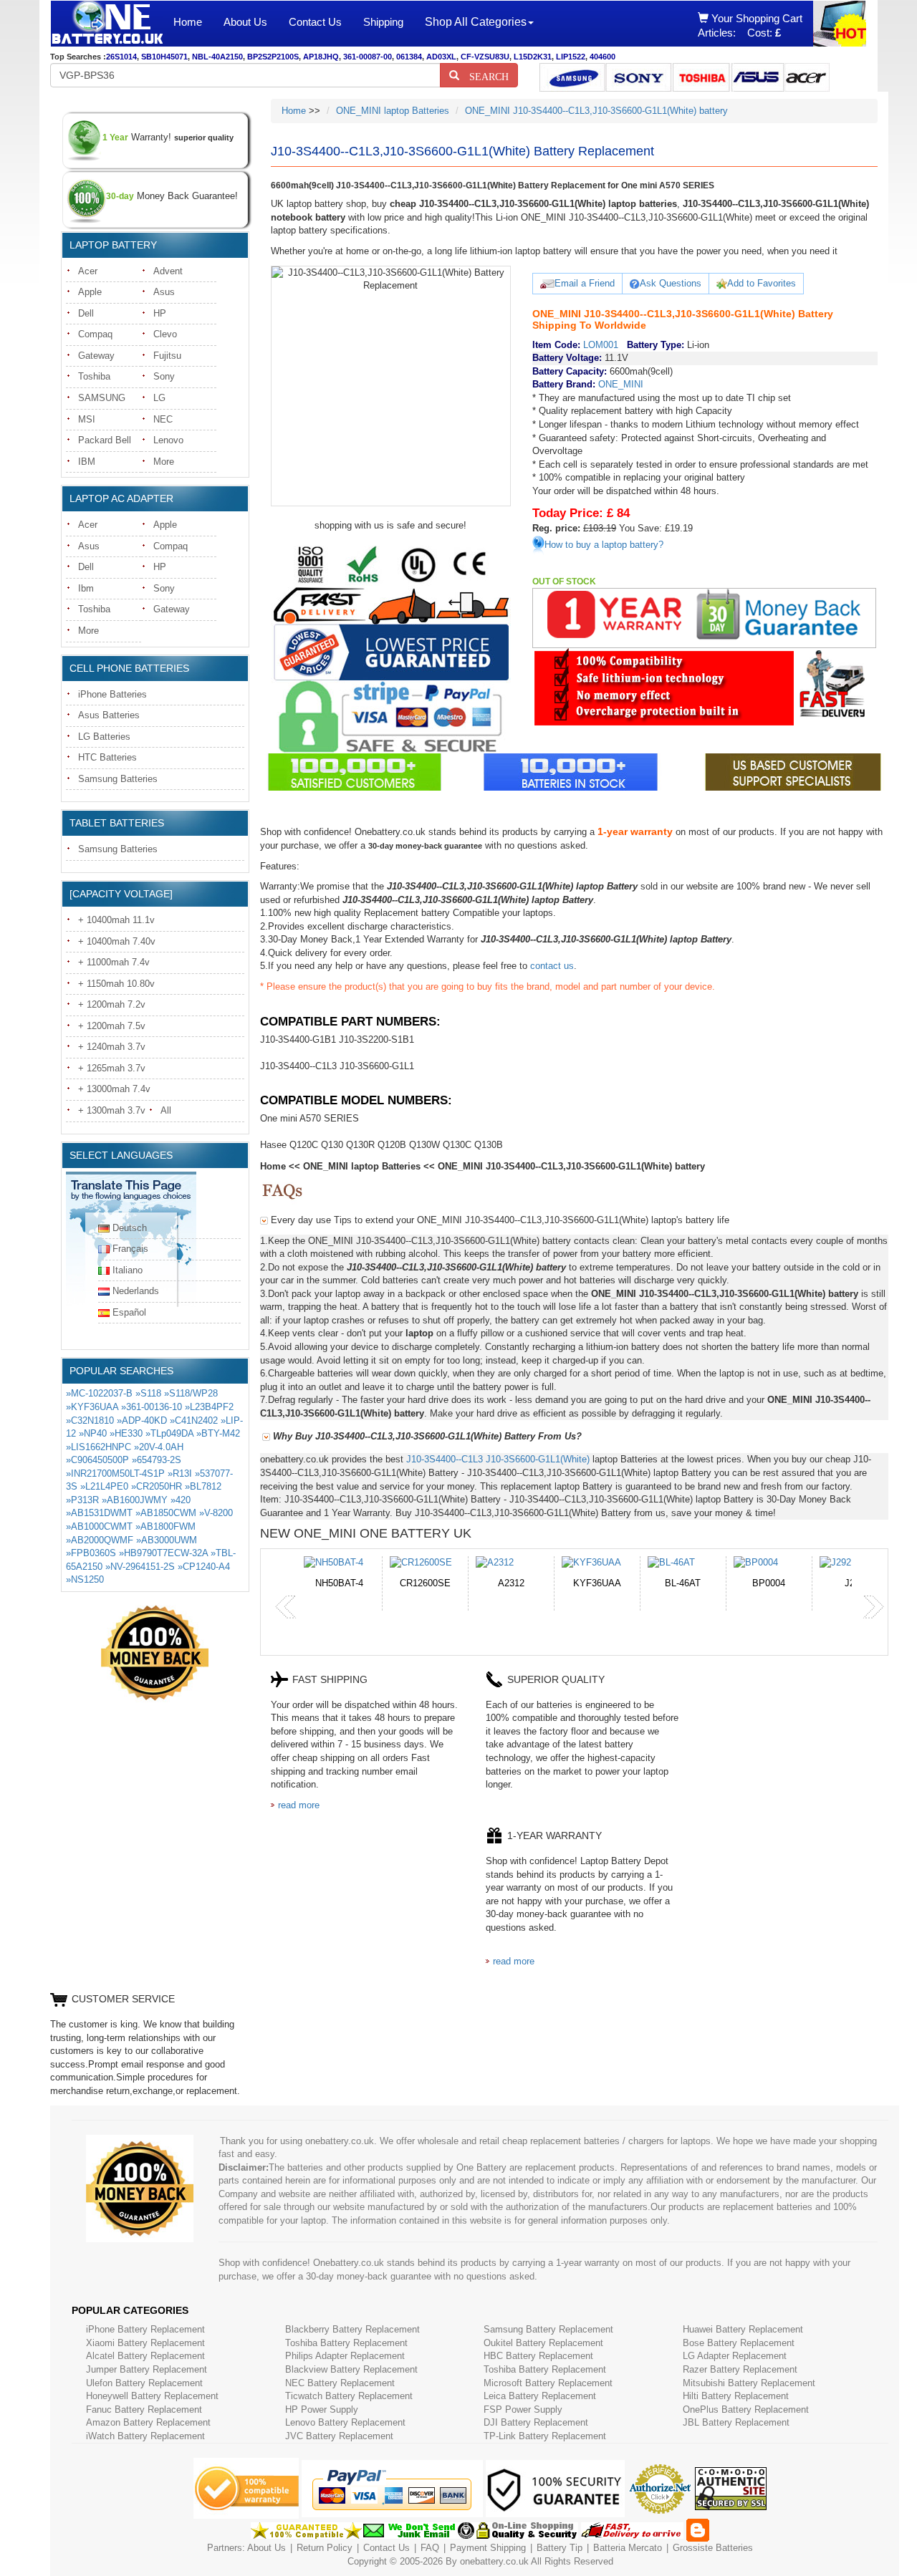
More (164, 462)
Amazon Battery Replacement (148, 2422)
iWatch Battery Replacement (145, 2436)
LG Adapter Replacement (735, 2356)
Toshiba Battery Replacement (346, 2343)
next (873, 1607)
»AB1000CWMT (99, 1526)
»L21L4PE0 (104, 1486)
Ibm (86, 588)
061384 (409, 57)
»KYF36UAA (92, 1407)
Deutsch (130, 1228)
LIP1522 (571, 57)
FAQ (430, 2548)
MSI (87, 419)
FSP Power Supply (523, 2409)
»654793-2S (157, 1460)
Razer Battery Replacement (740, 2369)
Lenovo (168, 440)
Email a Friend (585, 283)
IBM (87, 462)
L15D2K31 (533, 57)
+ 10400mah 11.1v (116, 920)
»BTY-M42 (218, 1433)
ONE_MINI (621, 384)
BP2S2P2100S (273, 57)
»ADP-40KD (142, 1420)
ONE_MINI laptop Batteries (393, 111)
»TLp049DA (169, 1433)
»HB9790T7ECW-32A (163, 1553)
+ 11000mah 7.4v (114, 962)
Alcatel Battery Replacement (145, 2356)
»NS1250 (85, 1579)
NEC (163, 419)
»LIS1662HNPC (99, 1447)
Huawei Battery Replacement (743, 2329)
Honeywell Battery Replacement (152, 2396)
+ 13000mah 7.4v (114, 1089)
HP (160, 313)
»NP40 (93, 1433)
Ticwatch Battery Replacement (349, 2396)
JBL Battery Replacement (736, 2422)
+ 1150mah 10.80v (116, 984)
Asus (164, 292)
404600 (602, 57)
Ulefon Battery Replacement (144, 2383)
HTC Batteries (107, 757)
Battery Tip (561, 2548)
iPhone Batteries (112, 694)
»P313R (82, 1500)
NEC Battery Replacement (340, 2383)
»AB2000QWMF (100, 1540)
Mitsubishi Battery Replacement (749, 2383)
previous (286, 1607)
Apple (90, 292)
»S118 (148, 1393)
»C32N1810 (90, 1420)
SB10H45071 (164, 57)
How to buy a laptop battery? (604, 545)
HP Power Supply (322, 2409)
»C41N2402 (194, 1420)
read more (299, 1805)
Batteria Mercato (629, 2548)
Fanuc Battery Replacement (144, 2409)
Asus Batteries (109, 715)
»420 (181, 1500)
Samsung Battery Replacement (548, 2329)
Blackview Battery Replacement (351, 2369)
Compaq (95, 334)
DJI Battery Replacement (536, 2422)
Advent (168, 271)
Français (130, 1249)
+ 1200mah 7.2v (112, 1004)
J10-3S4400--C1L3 (445, 1459)
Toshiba (94, 376)
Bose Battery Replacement (739, 2343)
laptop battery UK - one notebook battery (107, 24)
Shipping (383, 22)
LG (159, 398)
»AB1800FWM (165, 1526)
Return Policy (325, 2548)
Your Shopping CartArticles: (750, 25)
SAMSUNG (102, 398)
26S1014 (121, 57)
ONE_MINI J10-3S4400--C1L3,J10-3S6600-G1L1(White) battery (596, 111)
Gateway (96, 356)
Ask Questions (671, 283)
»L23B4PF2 (209, 1407)
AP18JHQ (321, 57)
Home (188, 22)
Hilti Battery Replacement (736, 2396)
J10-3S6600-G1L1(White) (538, 1459)
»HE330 (126, 1433)
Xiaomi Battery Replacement (145, 2343)
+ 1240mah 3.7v (112, 1047)
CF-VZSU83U (485, 57)
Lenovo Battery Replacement (345, 2422)
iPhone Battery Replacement (145, 2329)
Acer (88, 271)
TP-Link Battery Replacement (545, 2436)
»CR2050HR (157, 1486)
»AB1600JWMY (135, 1500)
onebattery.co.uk (494, 2561)
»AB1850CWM (166, 1513)
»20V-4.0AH (159, 1447)
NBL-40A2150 (217, 57)
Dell (86, 313)
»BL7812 (203, 1486)
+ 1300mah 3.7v (112, 1110)
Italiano (128, 1270)
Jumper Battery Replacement (147, 2369)
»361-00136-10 (152, 1407)
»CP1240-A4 (204, 1567)
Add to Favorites (762, 283)
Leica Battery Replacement (540, 2396)
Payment (469, 2548)
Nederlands (136, 1291)
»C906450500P (97, 1460)
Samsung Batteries (118, 779)
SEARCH (484, 75)
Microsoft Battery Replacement (548, 2383)
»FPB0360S (91, 1553)
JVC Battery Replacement (339, 2436)
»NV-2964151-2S (140, 1567)
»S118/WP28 (191, 1393)
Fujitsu (167, 356)
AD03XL (441, 57)
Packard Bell (105, 440)
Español (129, 1312)
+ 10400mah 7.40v (117, 941)
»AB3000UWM (167, 1540)
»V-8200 (216, 1513)
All (166, 1110)
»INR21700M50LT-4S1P (115, 1473)
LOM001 (601, 345)
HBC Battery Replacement (538, 2356)
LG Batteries (104, 737)
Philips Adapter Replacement (345, 2356)
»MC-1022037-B (99, 1393)
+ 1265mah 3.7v (112, 1068)
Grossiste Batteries (713, 2548)
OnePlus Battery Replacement (746, 2409)
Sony (164, 376)
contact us (552, 966)
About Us (245, 22)
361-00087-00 (368, 57)
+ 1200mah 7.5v (112, 1026)
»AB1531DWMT (99, 1513)
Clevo (165, 334)
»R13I (180, 1473)
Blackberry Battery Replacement (352, 2329)
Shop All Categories (476, 22)
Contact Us (315, 22)
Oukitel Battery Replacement (543, 2343)
